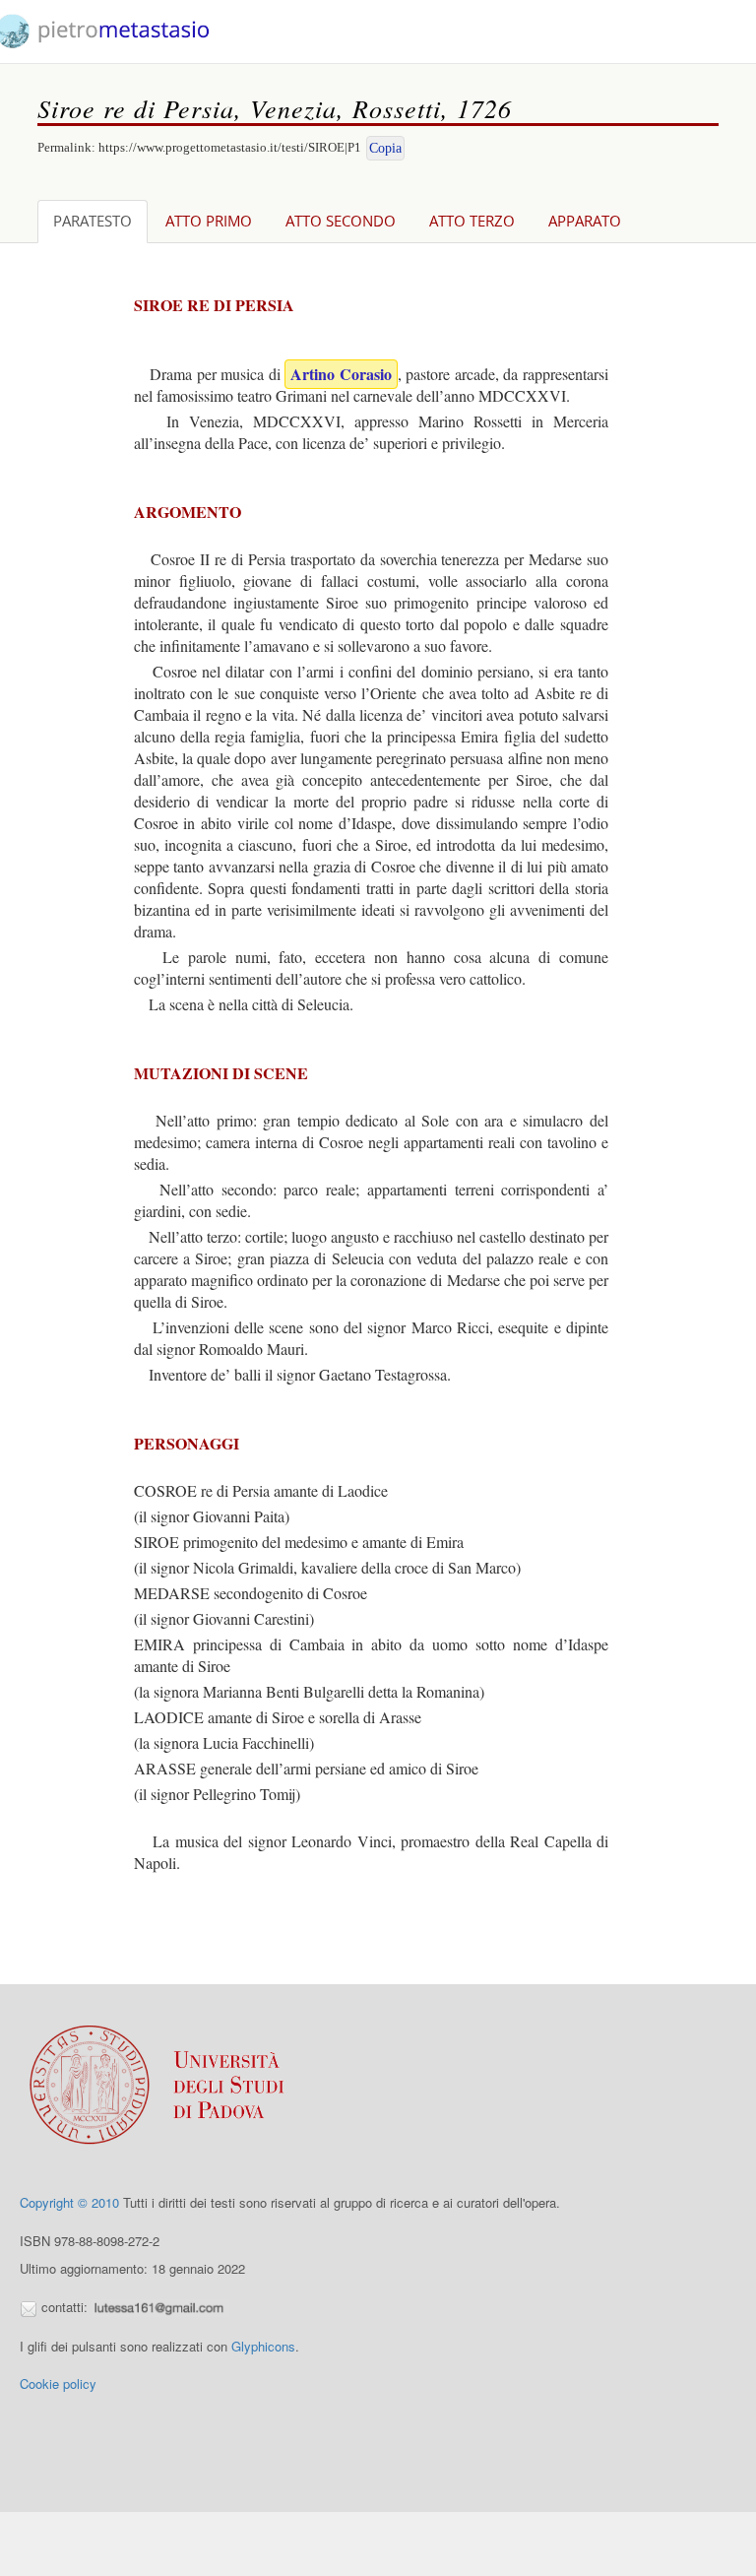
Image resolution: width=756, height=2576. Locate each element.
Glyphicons (263, 2346)
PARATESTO (93, 221)
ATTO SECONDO (341, 221)
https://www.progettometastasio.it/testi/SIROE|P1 (230, 147)
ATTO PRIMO (209, 221)
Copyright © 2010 (69, 2202)
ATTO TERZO (472, 221)
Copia (385, 148)
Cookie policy (58, 2383)
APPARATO (585, 221)
